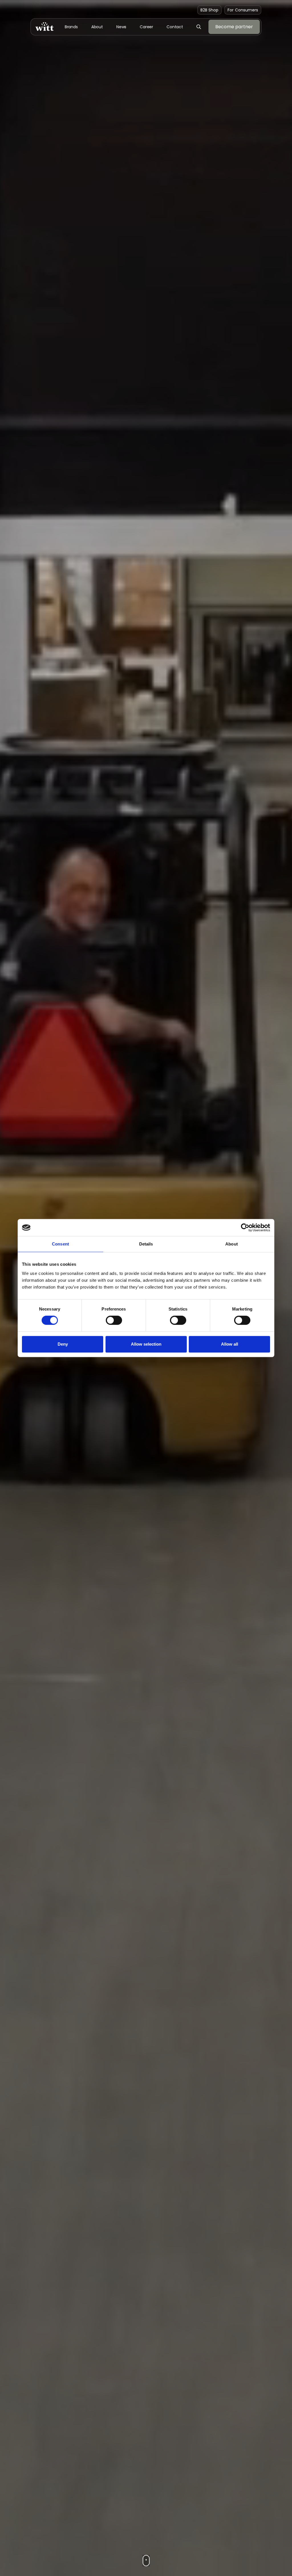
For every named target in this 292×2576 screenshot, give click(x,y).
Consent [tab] (60, 1244)
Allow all (230, 1344)
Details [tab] (146, 1244)
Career (146, 27)
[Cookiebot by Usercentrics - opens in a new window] (245, 1228)
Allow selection (146, 1344)
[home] (44, 27)
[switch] (114, 1320)
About (97, 27)
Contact (175, 27)
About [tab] (232, 1244)
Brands (71, 27)
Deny (63, 1344)
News (121, 27)
